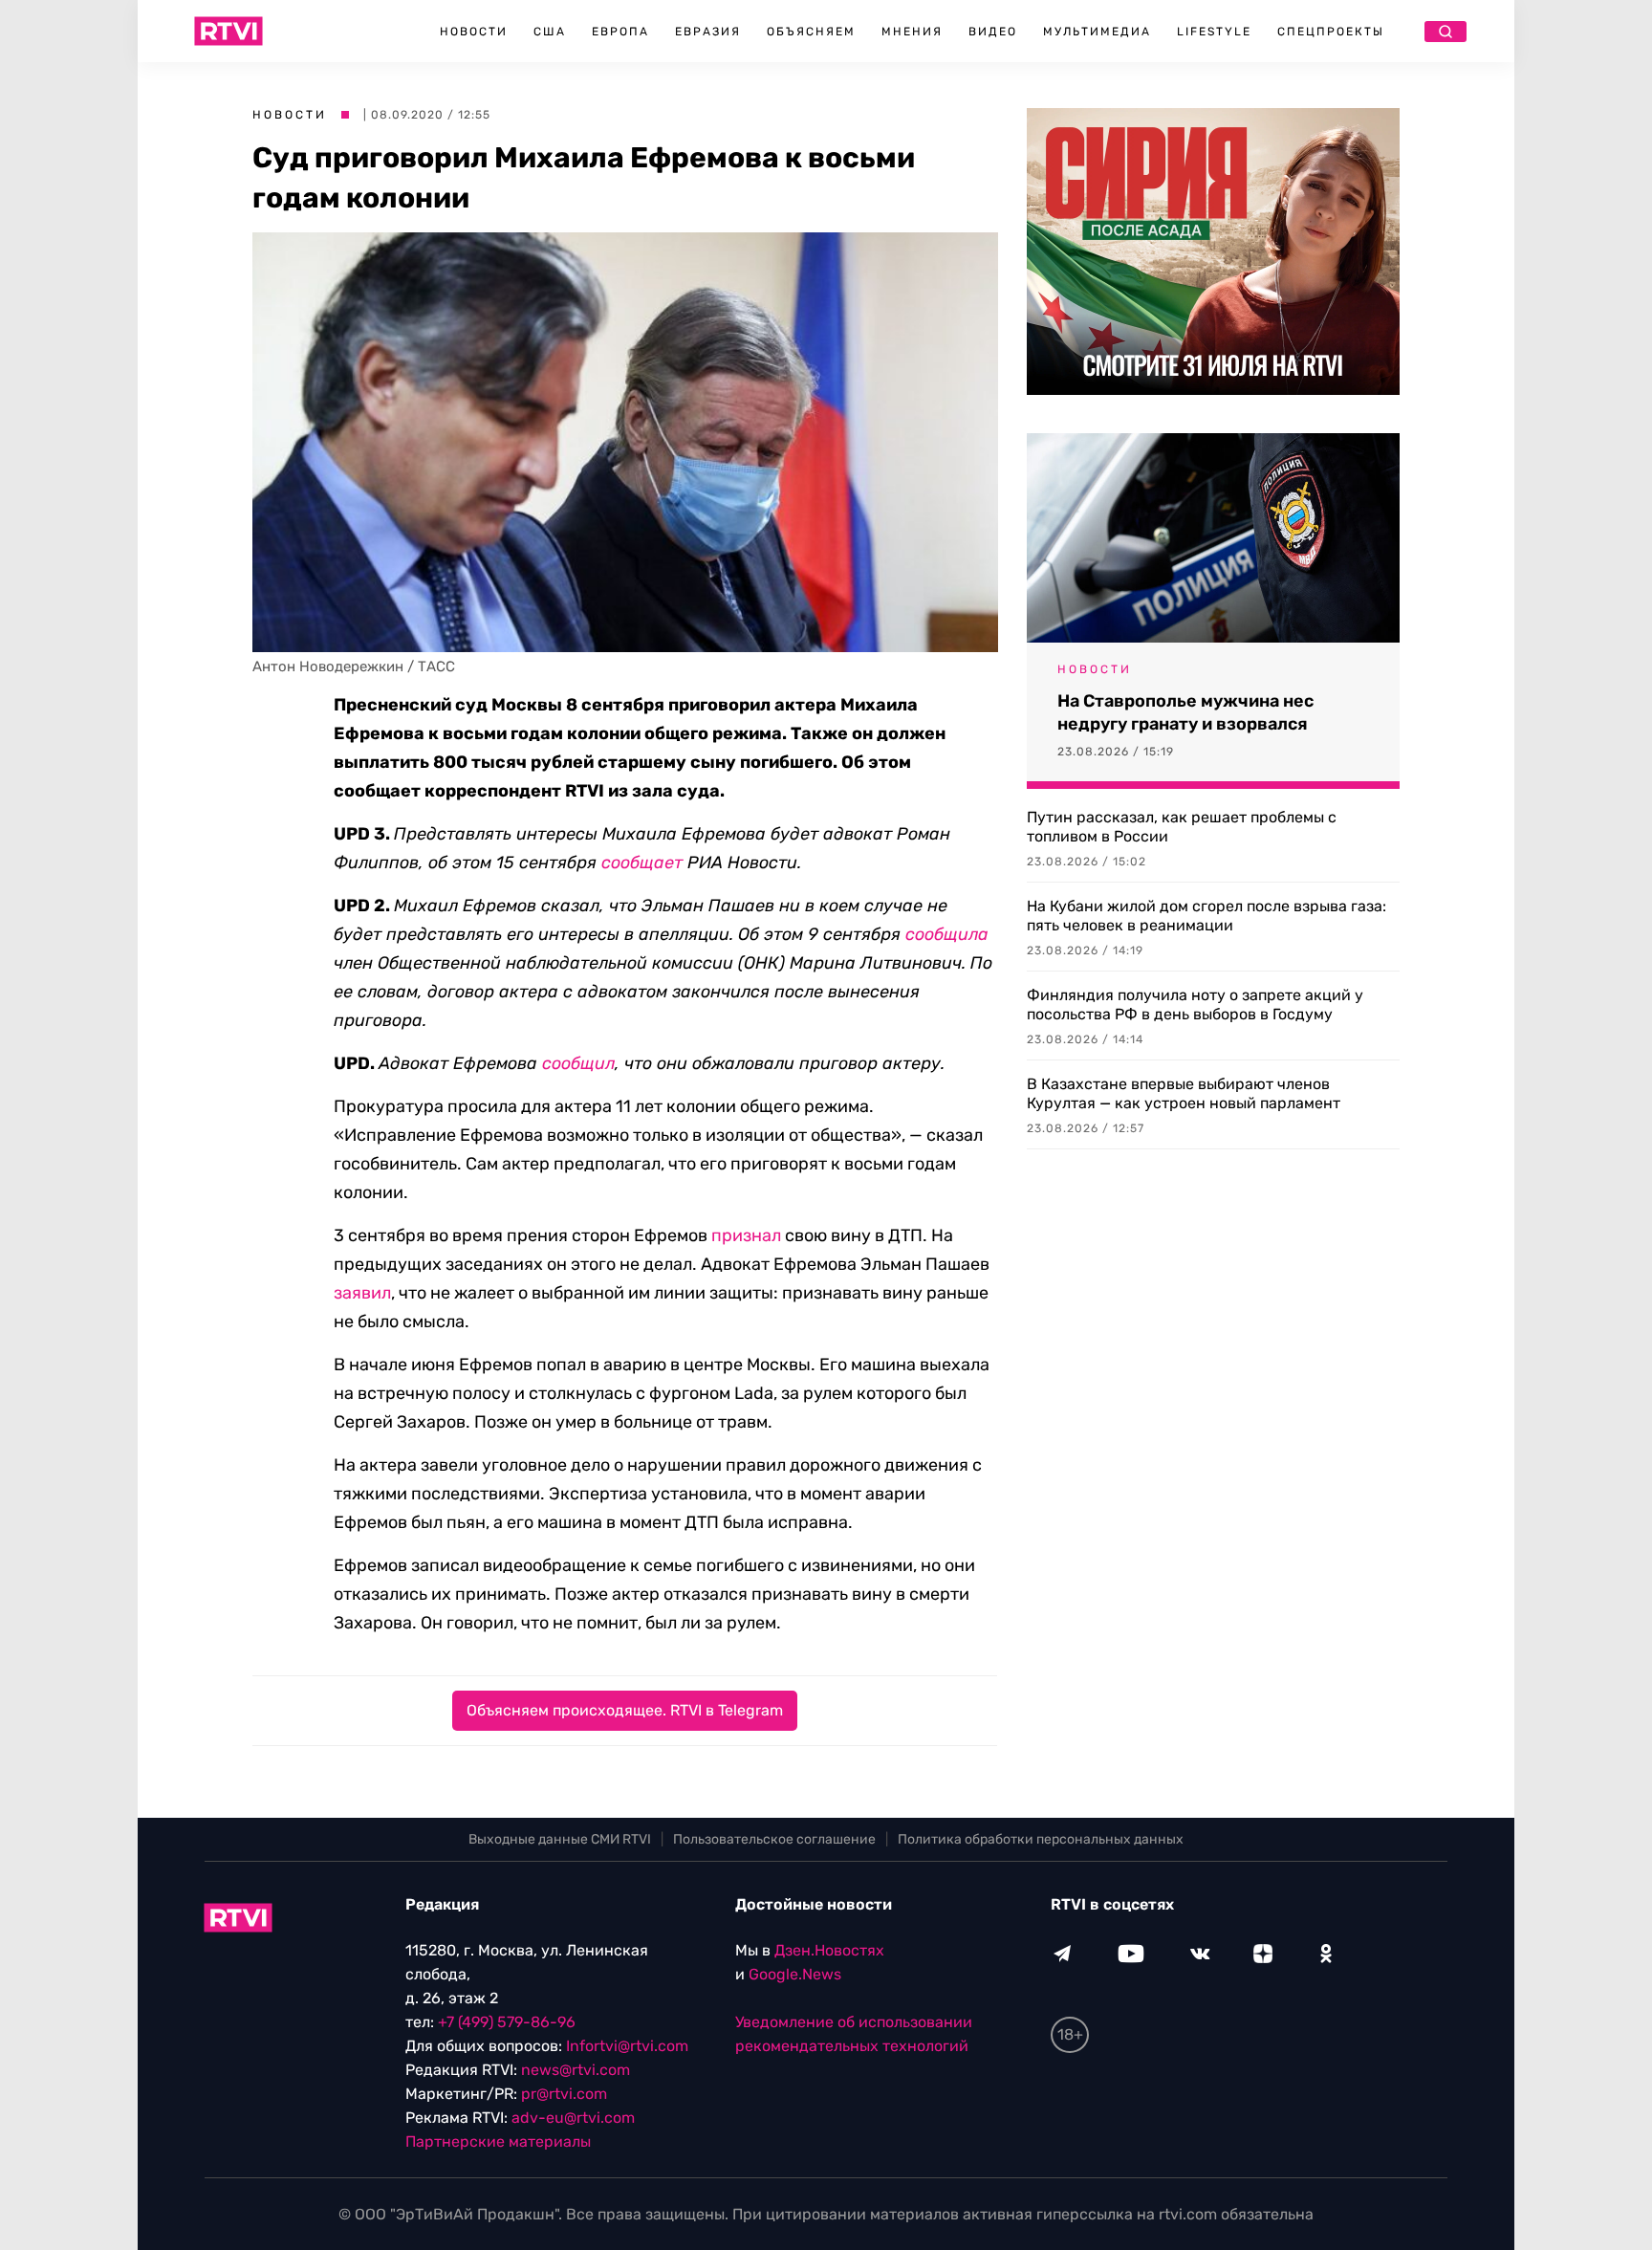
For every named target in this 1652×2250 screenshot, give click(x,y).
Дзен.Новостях (829, 1950)
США (550, 32)
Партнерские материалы (498, 2141)
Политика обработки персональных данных (1041, 1839)
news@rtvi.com (576, 2070)
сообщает (642, 863)
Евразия (708, 32)
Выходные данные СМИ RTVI (560, 1839)
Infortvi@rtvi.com (627, 2046)
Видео (993, 32)
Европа (620, 32)
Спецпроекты (1331, 32)
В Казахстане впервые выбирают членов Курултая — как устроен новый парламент (1184, 1093)
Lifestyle (1214, 32)
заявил (362, 1293)
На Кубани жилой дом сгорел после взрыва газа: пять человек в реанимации (1206, 916)
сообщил (578, 1063)
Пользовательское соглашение (774, 1839)
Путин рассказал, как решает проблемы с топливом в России (1182, 827)
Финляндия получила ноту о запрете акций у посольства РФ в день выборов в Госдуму (1195, 1005)
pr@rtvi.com (564, 2094)
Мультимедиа (1097, 32)
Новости (474, 32)
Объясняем (811, 32)
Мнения (912, 32)
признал (746, 1235)
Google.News (795, 1974)
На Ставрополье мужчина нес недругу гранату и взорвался (1185, 712)
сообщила (947, 934)
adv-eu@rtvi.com (573, 2118)
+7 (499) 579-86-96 (507, 2022)
